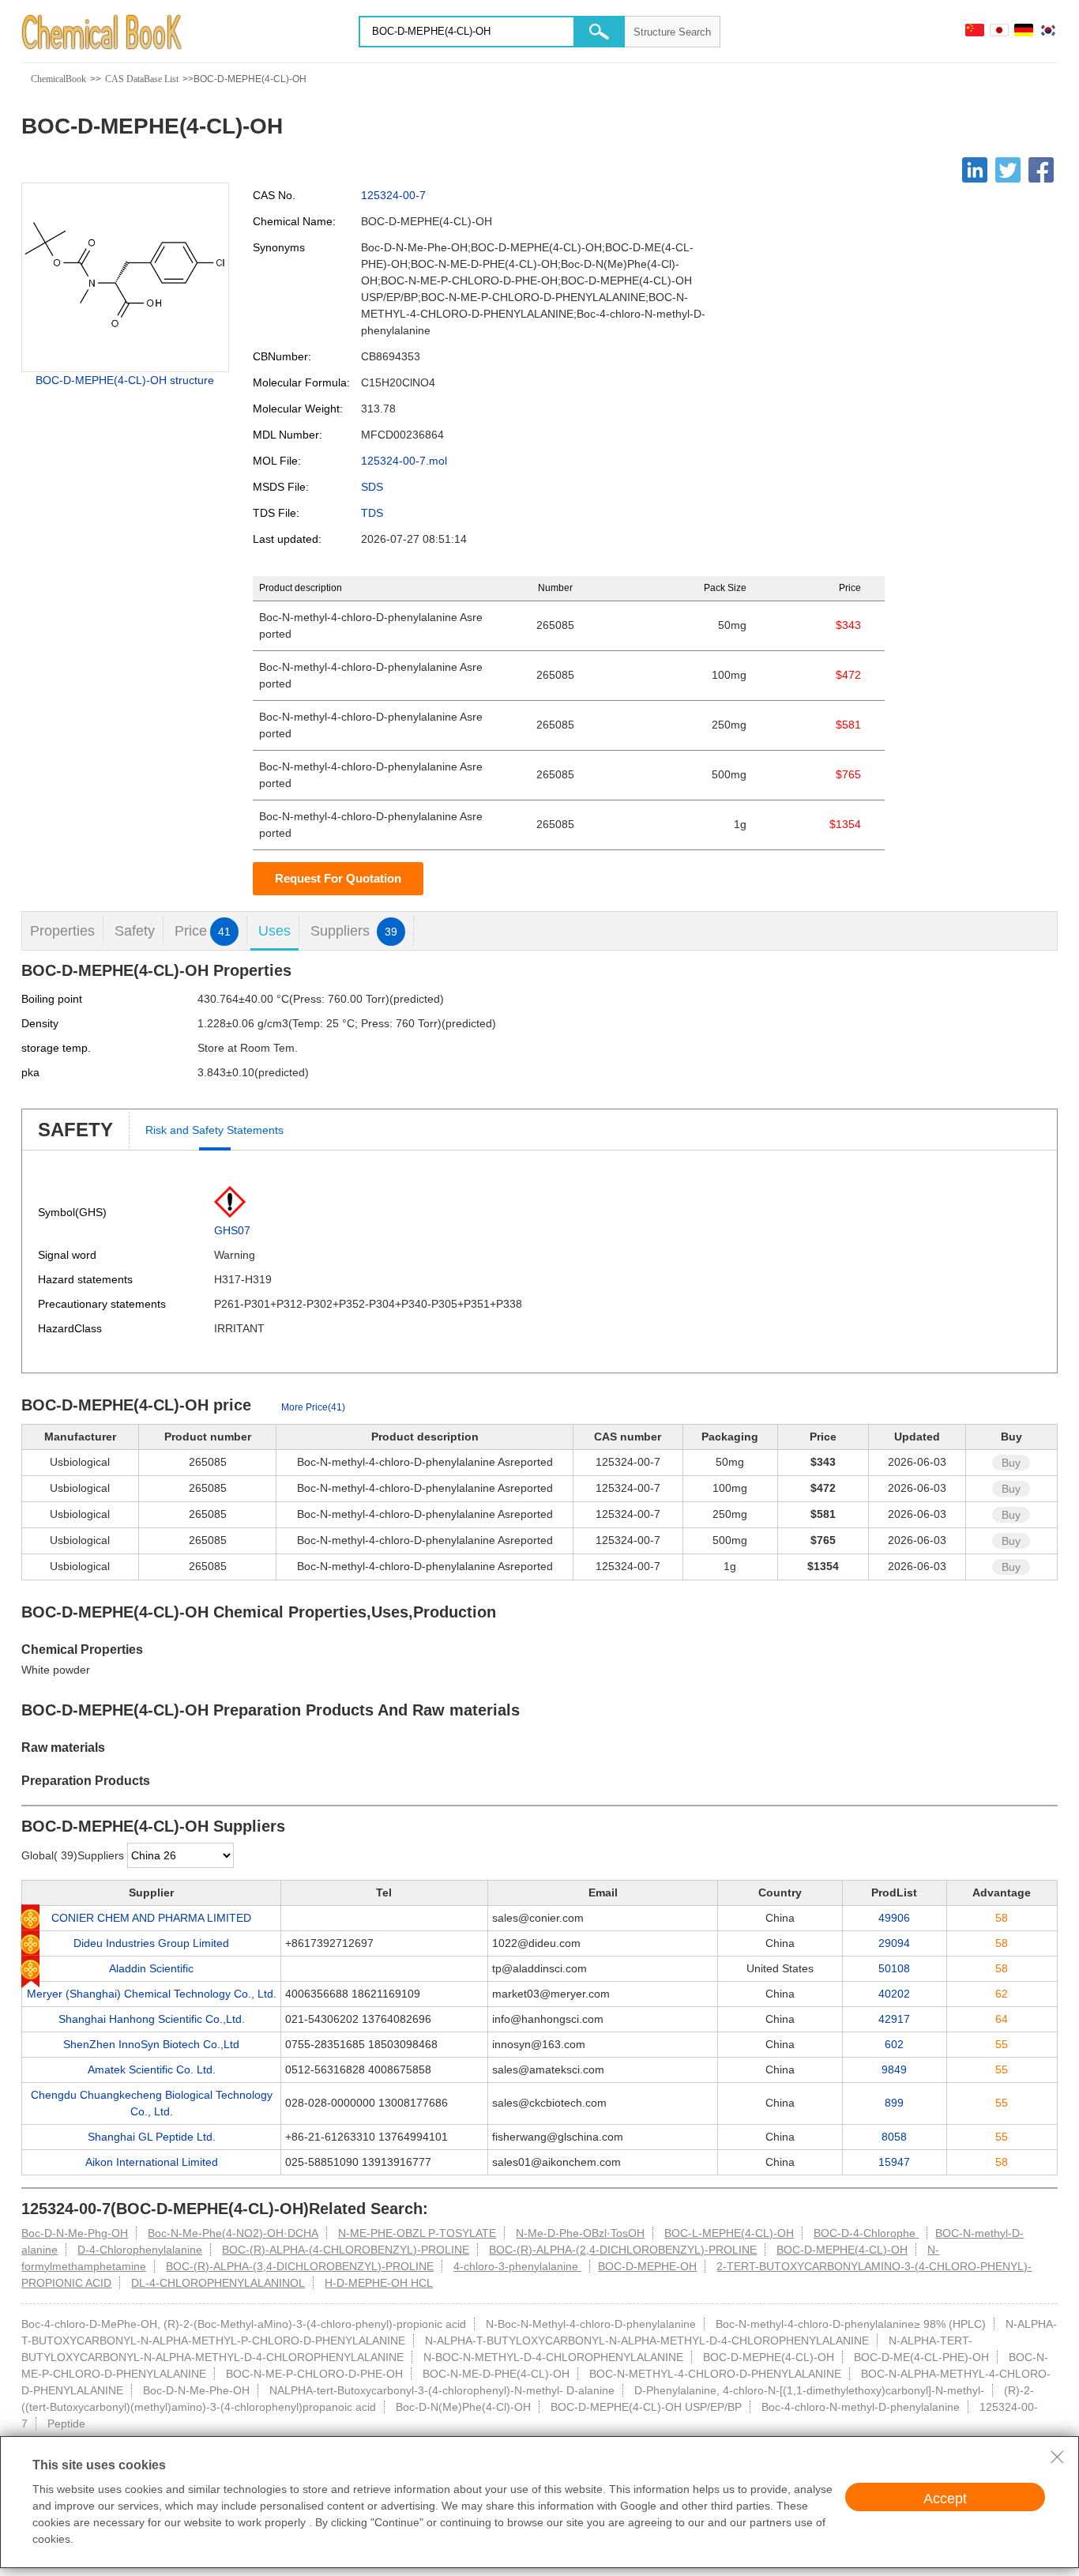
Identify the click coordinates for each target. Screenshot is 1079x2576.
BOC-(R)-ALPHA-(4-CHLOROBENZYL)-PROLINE (346, 2250)
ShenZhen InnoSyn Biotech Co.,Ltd (151, 2044)
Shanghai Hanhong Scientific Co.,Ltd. (152, 2019)
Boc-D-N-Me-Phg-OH (75, 2233)
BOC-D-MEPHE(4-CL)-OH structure (125, 380)
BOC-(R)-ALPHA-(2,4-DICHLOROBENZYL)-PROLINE (623, 2250)
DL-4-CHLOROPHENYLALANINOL (218, 2283)
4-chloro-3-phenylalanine (517, 2266)
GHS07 (232, 1230)
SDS (372, 487)
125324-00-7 (393, 195)
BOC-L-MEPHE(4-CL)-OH (729, 2233)
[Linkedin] (975, 170)
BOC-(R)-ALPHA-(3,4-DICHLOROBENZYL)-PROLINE (300, 2266)
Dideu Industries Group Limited (151, 1943)
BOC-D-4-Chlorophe (866, 2233)
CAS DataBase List (142, 79)
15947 (894, 2162)
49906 (894, 1918)
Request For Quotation (338, 878)
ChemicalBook (58, 79)
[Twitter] (1008, 170)
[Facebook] (1041, 170)
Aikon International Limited (152, 2162)
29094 (894, 1943)
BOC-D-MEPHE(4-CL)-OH (842, 2250)
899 (894, 2103)
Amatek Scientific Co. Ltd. (152, 2069)
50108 (894, 1968)
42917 (894, 2019)
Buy (1011, 1463)
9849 (894, 2069)
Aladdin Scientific (151, 1968)
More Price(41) (313, 1407)
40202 (894, 1994)
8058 (894, 2137)
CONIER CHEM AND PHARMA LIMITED (151, 1918)
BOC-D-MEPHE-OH (647, 2266)
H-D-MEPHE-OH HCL (379, 2283)
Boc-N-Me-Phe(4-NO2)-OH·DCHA (233, 2233)
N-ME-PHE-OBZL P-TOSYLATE (417, 2233)
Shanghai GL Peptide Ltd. (152, 2137)
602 (894, 2044)
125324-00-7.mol (404, 461)
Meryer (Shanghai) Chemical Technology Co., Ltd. (152, 1994)
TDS (372, 513)
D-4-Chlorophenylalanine (140, 2250)
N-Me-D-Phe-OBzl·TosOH (580, 2233)
